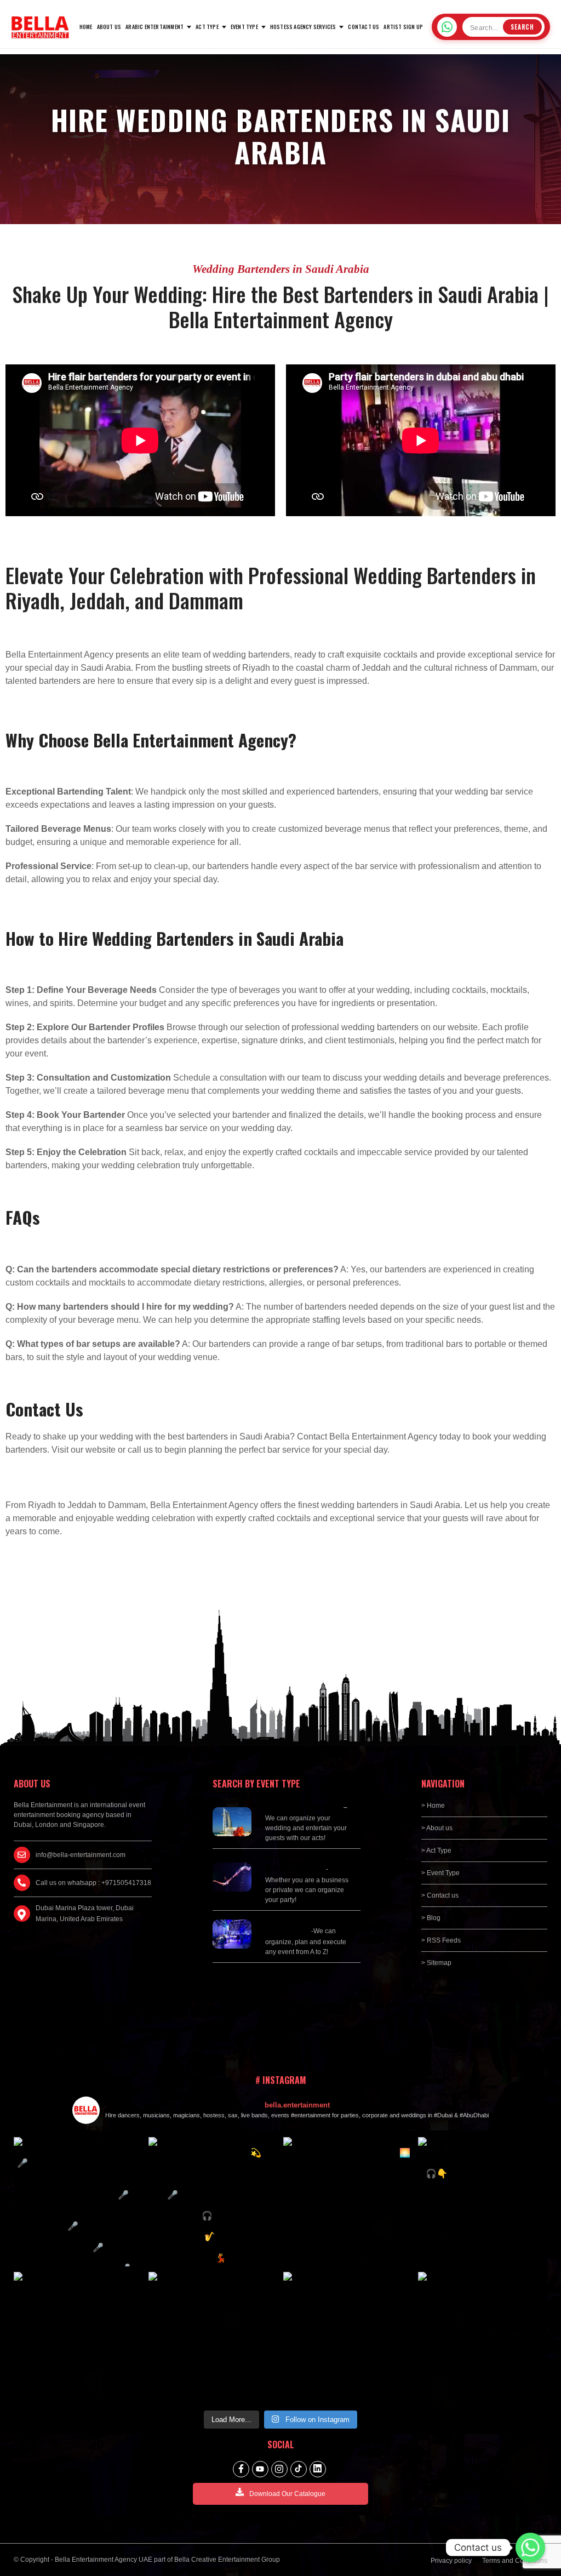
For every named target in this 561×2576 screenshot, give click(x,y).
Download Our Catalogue (287, 2494)
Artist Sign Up (403, 27)
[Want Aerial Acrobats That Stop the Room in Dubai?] (213, 2337)
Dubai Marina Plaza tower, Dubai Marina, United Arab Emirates (85, 1914)
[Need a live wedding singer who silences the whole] (78, 2202)
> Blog (431, 1918)
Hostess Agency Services (303, 27)
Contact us (363, 27)
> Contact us (440, 1895)
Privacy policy (451, 2561)
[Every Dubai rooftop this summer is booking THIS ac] (348, 2202)
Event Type (244, 27)
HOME (86, 27)
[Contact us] (530, 2548)
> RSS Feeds (441, 1940)
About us (109, 27)
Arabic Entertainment (154, 27)
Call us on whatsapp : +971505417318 (93, 1883)
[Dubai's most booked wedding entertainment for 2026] (213, 2202)
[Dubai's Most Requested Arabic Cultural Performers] (483, 2337)
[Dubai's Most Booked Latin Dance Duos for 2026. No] (348, 2337)
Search (522, 27)
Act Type (207, 27)
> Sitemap (436, 1963)
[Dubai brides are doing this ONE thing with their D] (483, 2202)
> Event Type (440, 1873)
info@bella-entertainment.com (81, 1855)
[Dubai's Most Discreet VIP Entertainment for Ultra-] (78, 2337)
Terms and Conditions (515, 2561)
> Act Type (436, 1850)
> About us (437, 1828)
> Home (433, 1806)
